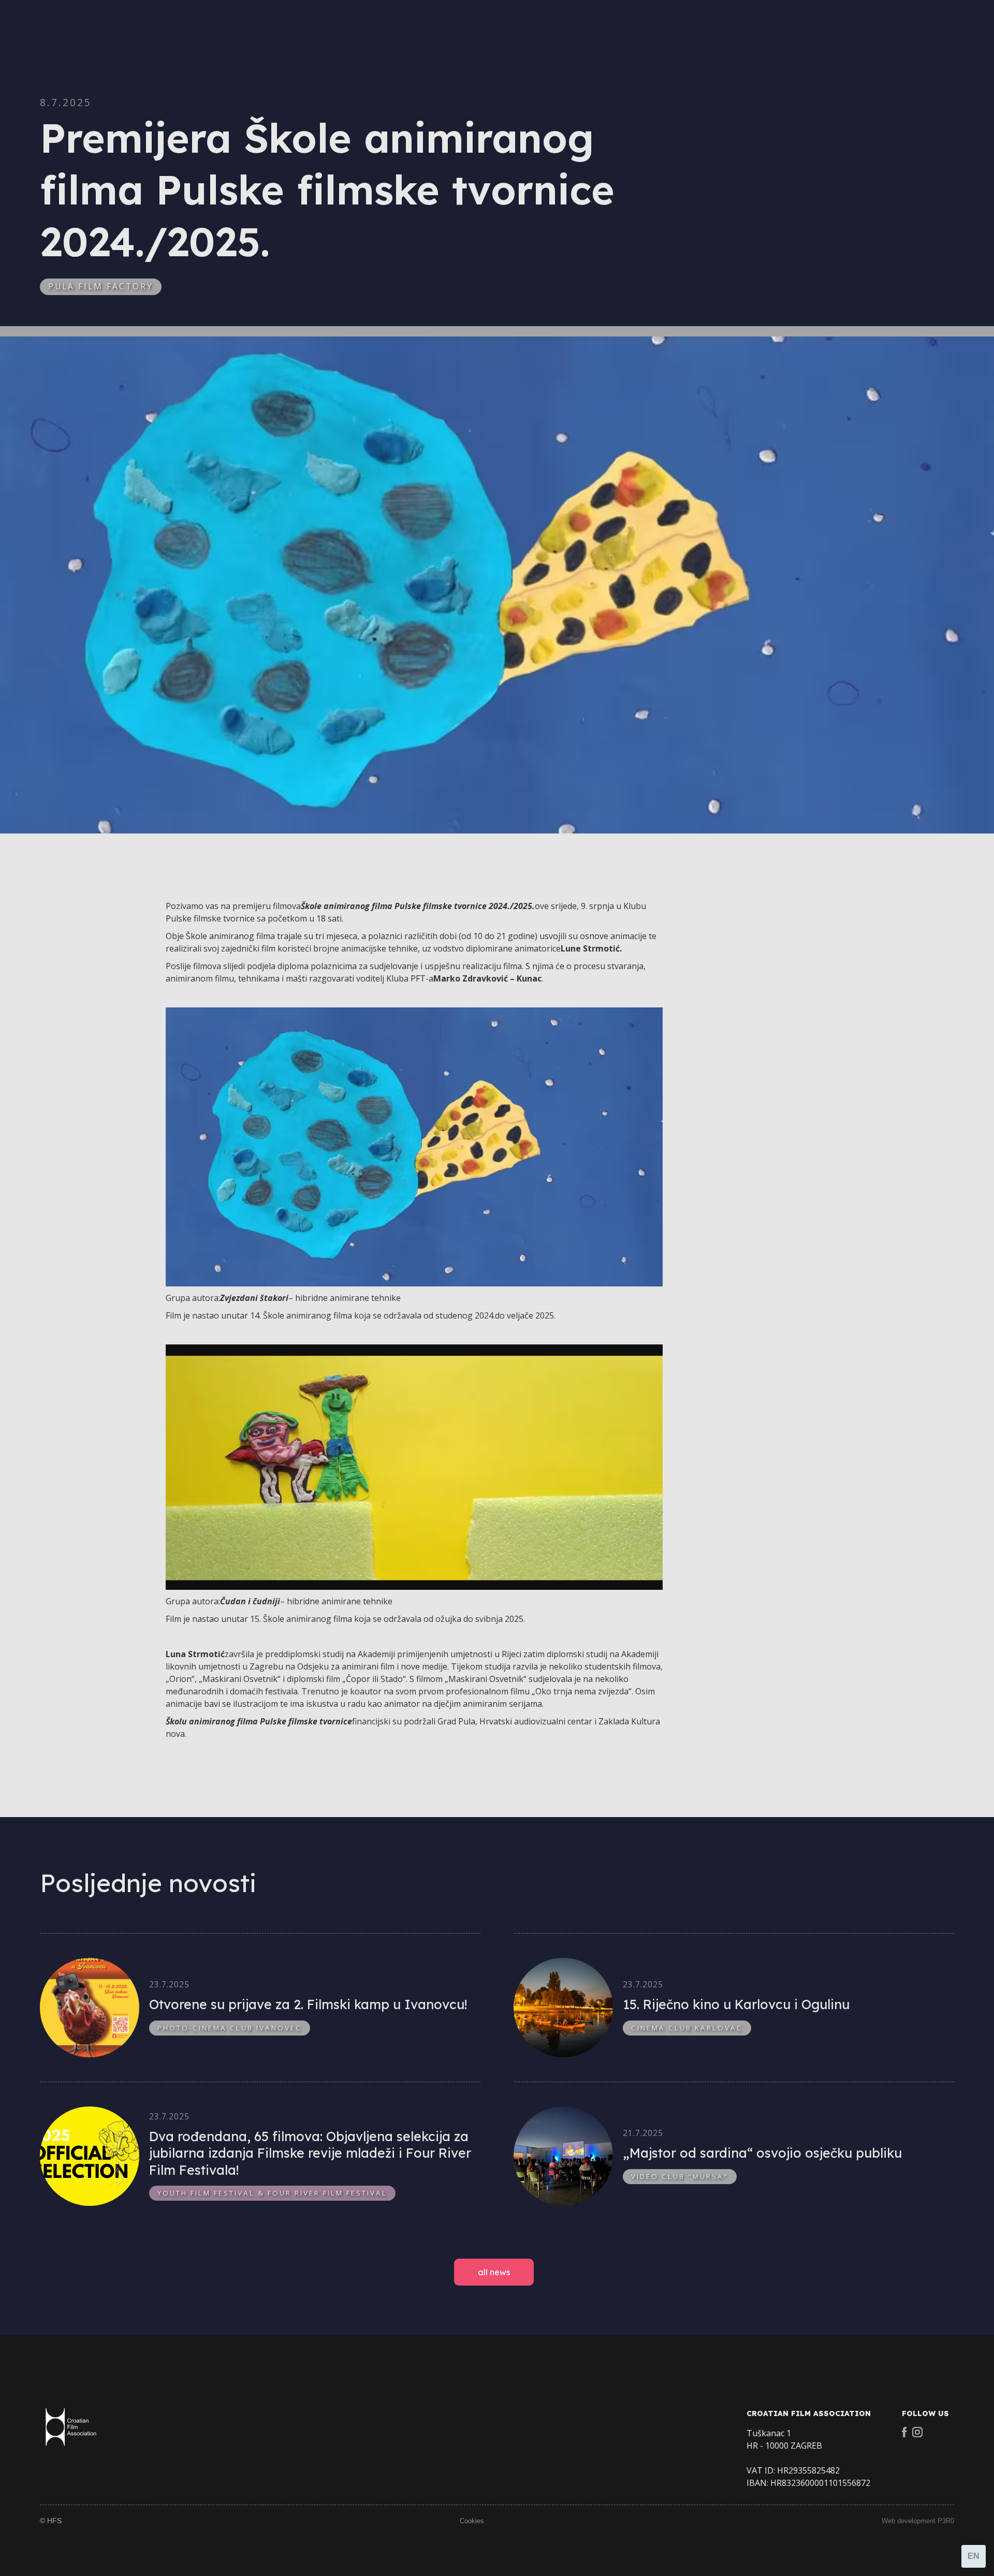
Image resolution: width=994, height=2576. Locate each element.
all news (494, 2272)
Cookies (472, 2521)
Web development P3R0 (918, 2521)
